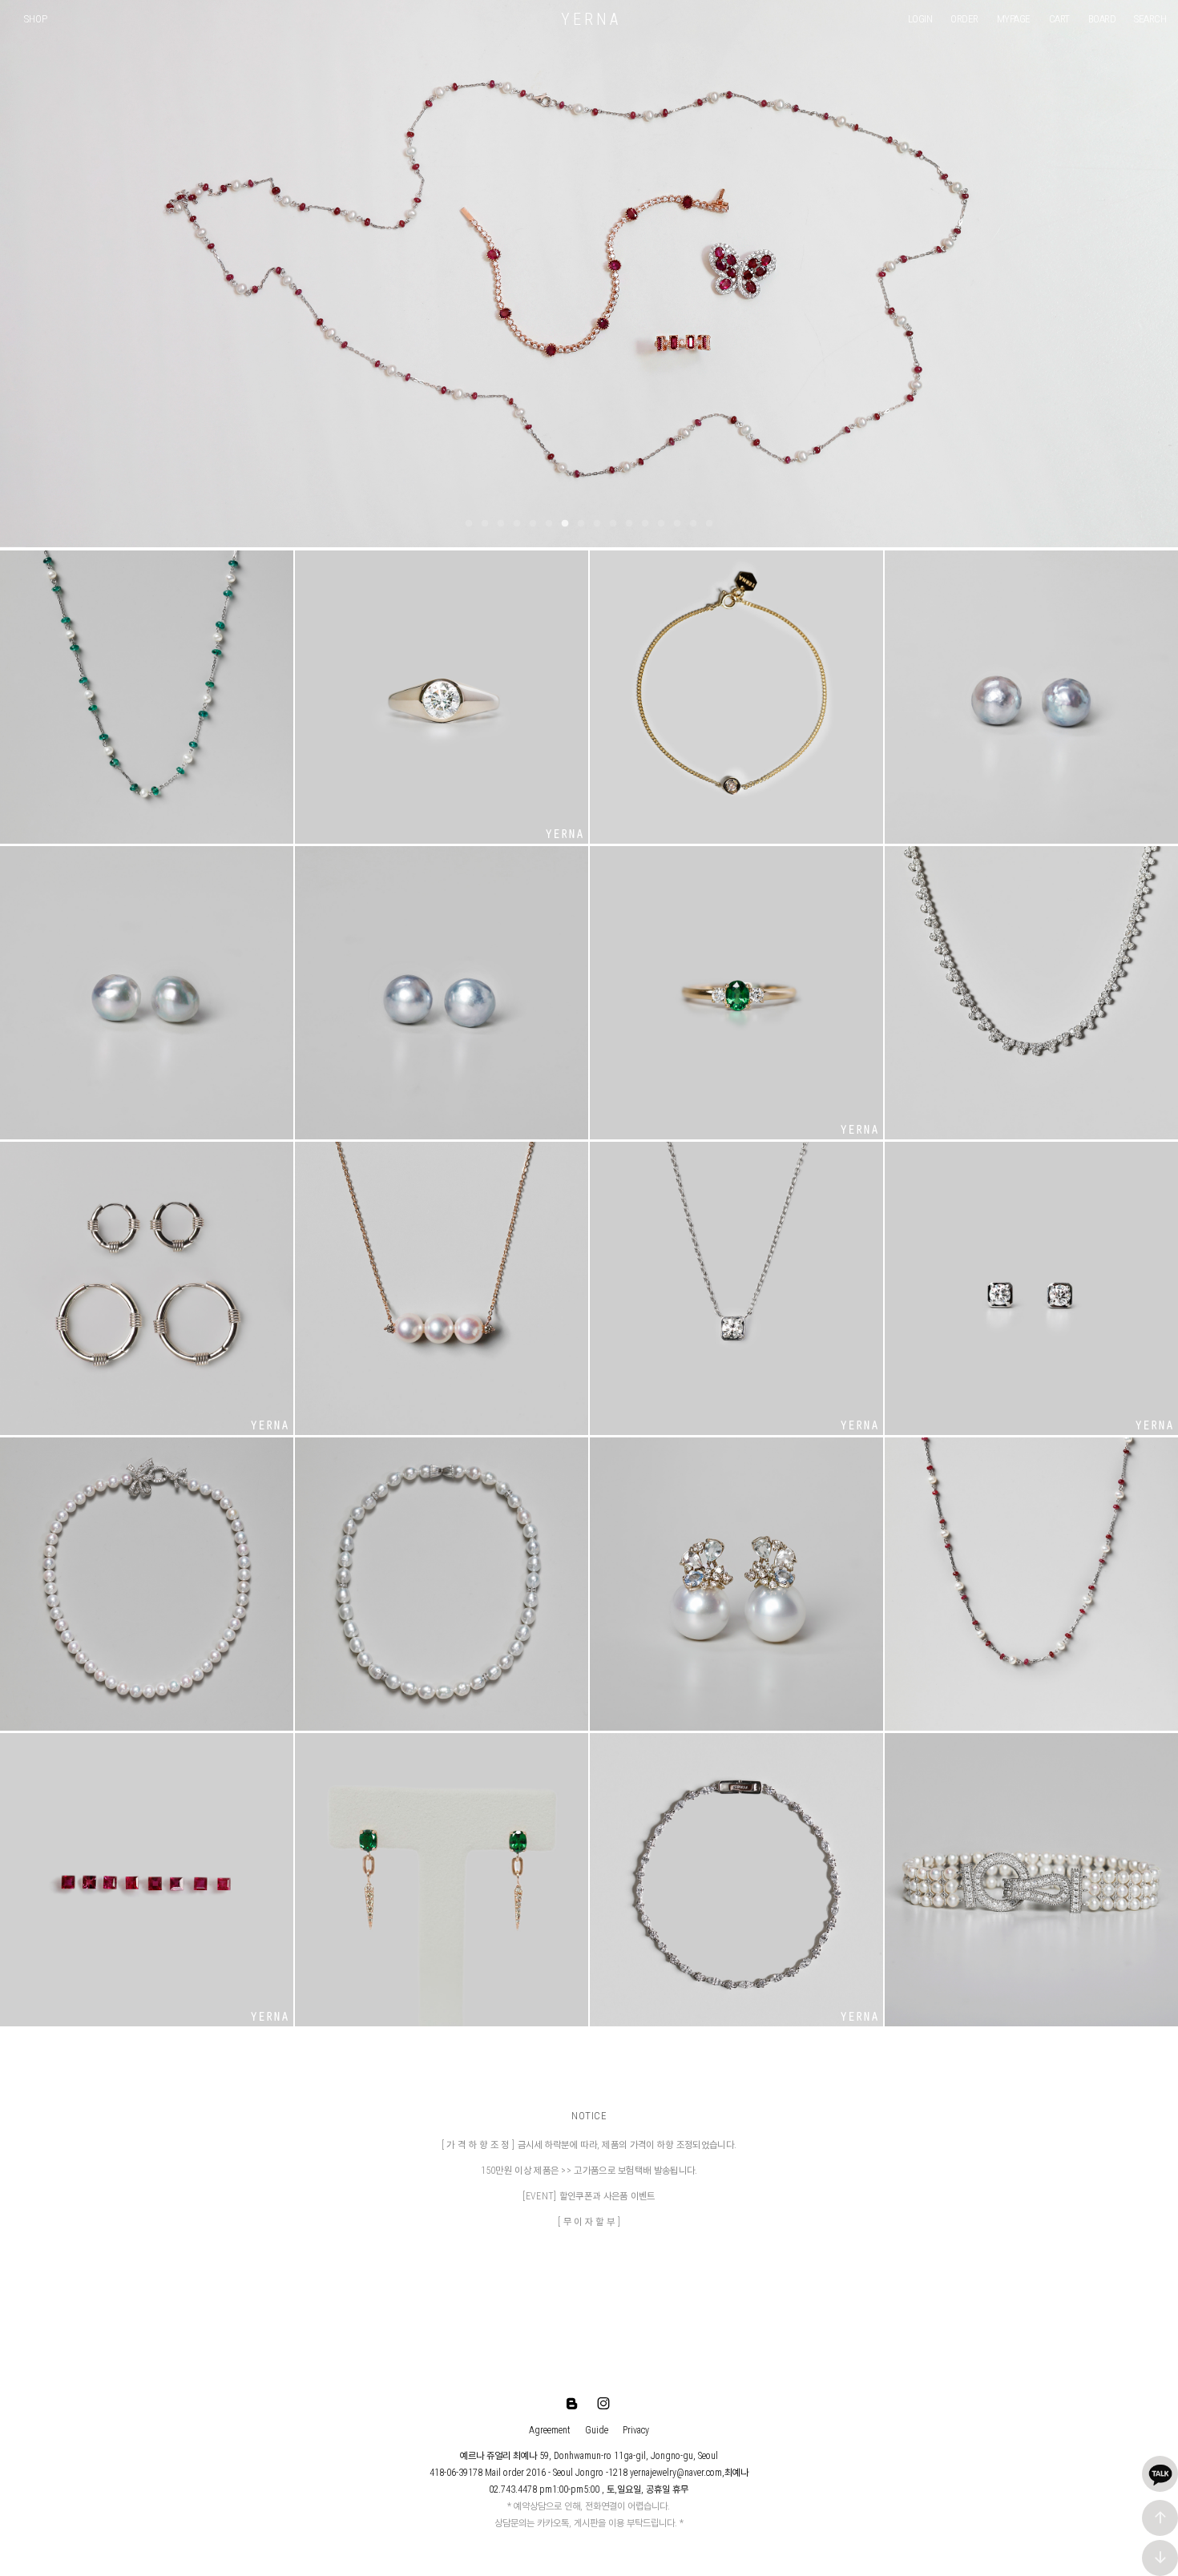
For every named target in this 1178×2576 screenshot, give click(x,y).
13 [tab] (661, 524)
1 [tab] (469, 524)
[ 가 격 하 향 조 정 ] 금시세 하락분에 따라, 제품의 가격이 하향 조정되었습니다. (589, 2145)
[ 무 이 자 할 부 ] (589, 2222)
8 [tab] (581, 524)
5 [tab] (533, 524)
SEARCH (1150, 19)
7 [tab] (565, 524)
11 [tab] (629, 524)
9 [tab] (597, 524)
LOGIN (920, 19)
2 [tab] (485, 524)
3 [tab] (501, 524)
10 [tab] (613, 524)
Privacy (636, 2430)
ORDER (964, 19)
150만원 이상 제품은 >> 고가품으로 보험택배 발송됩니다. (589, 2171)
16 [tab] (709, 524)
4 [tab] (517, 524)
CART (1059, 19)
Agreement (550, 2430)
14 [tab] (677, 524)
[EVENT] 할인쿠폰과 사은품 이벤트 (589, 2196)
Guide (597, 2430)
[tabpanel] (589, 274)
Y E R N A (589, 19)
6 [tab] (549, 524)
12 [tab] (645, 524)
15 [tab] (693, 524)
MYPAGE (1014, 19)
